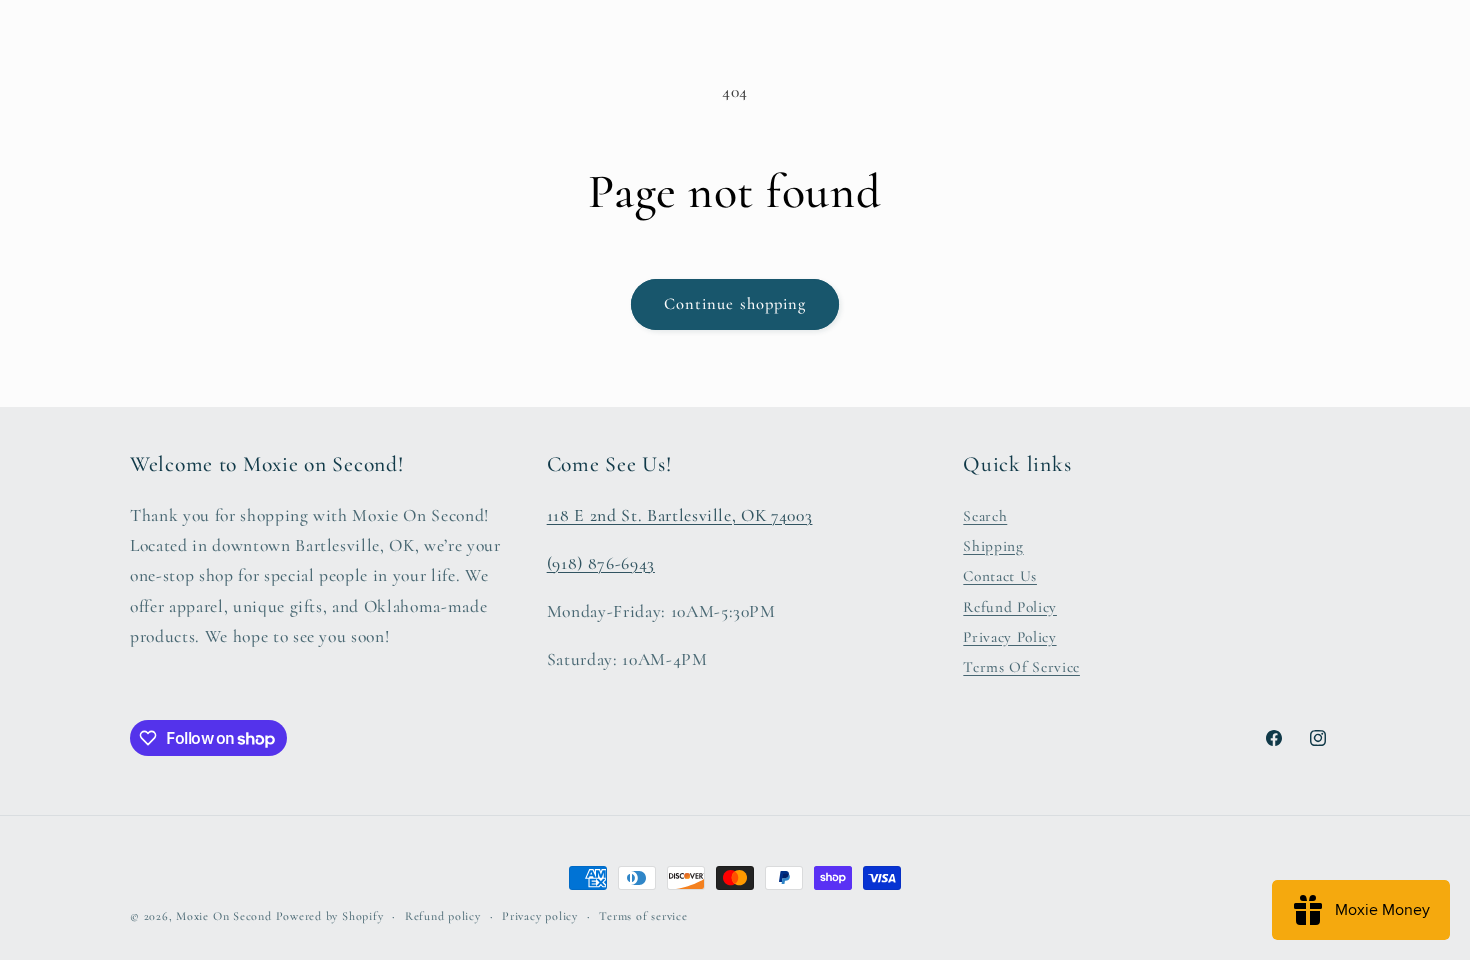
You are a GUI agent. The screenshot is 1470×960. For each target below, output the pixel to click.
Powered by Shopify (330, 916)
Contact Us (1000, 577)
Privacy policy (540, 916)
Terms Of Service (1021, 668)
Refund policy (443, 916)
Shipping (993, 546)
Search (985, 516)
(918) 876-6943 (601, 563)
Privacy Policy (1009, 637)
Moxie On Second (224, 916)
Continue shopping (735, 304)
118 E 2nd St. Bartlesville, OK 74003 (680, 515)
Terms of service (643, 916)
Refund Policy (1010, 607)
